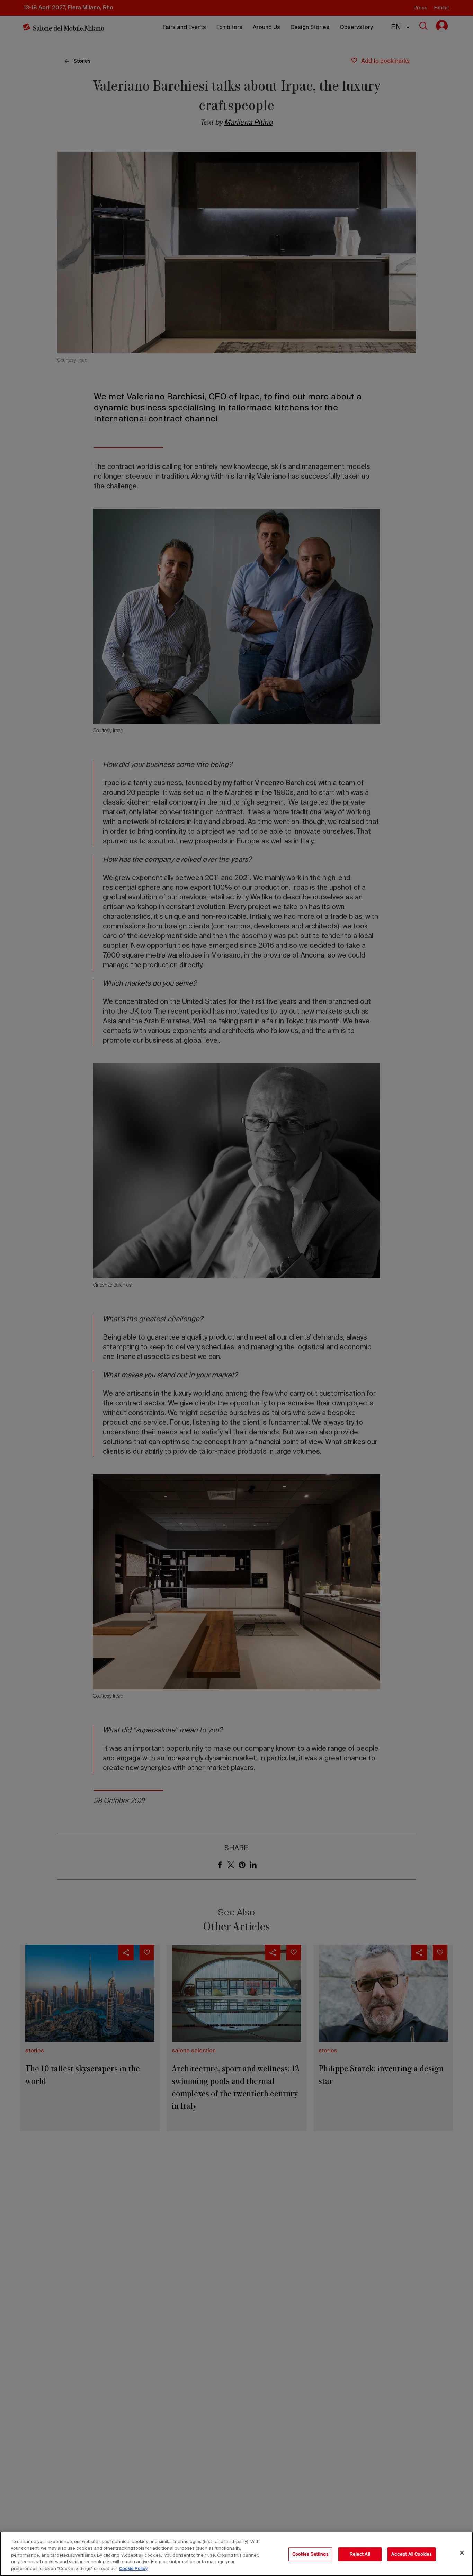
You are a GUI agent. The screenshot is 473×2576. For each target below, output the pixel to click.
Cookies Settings (310, 2554)
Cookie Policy (133, 2569)
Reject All (360, 2554)
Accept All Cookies (412, 2554)
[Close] (462, 2553)
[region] (237, 2554)
